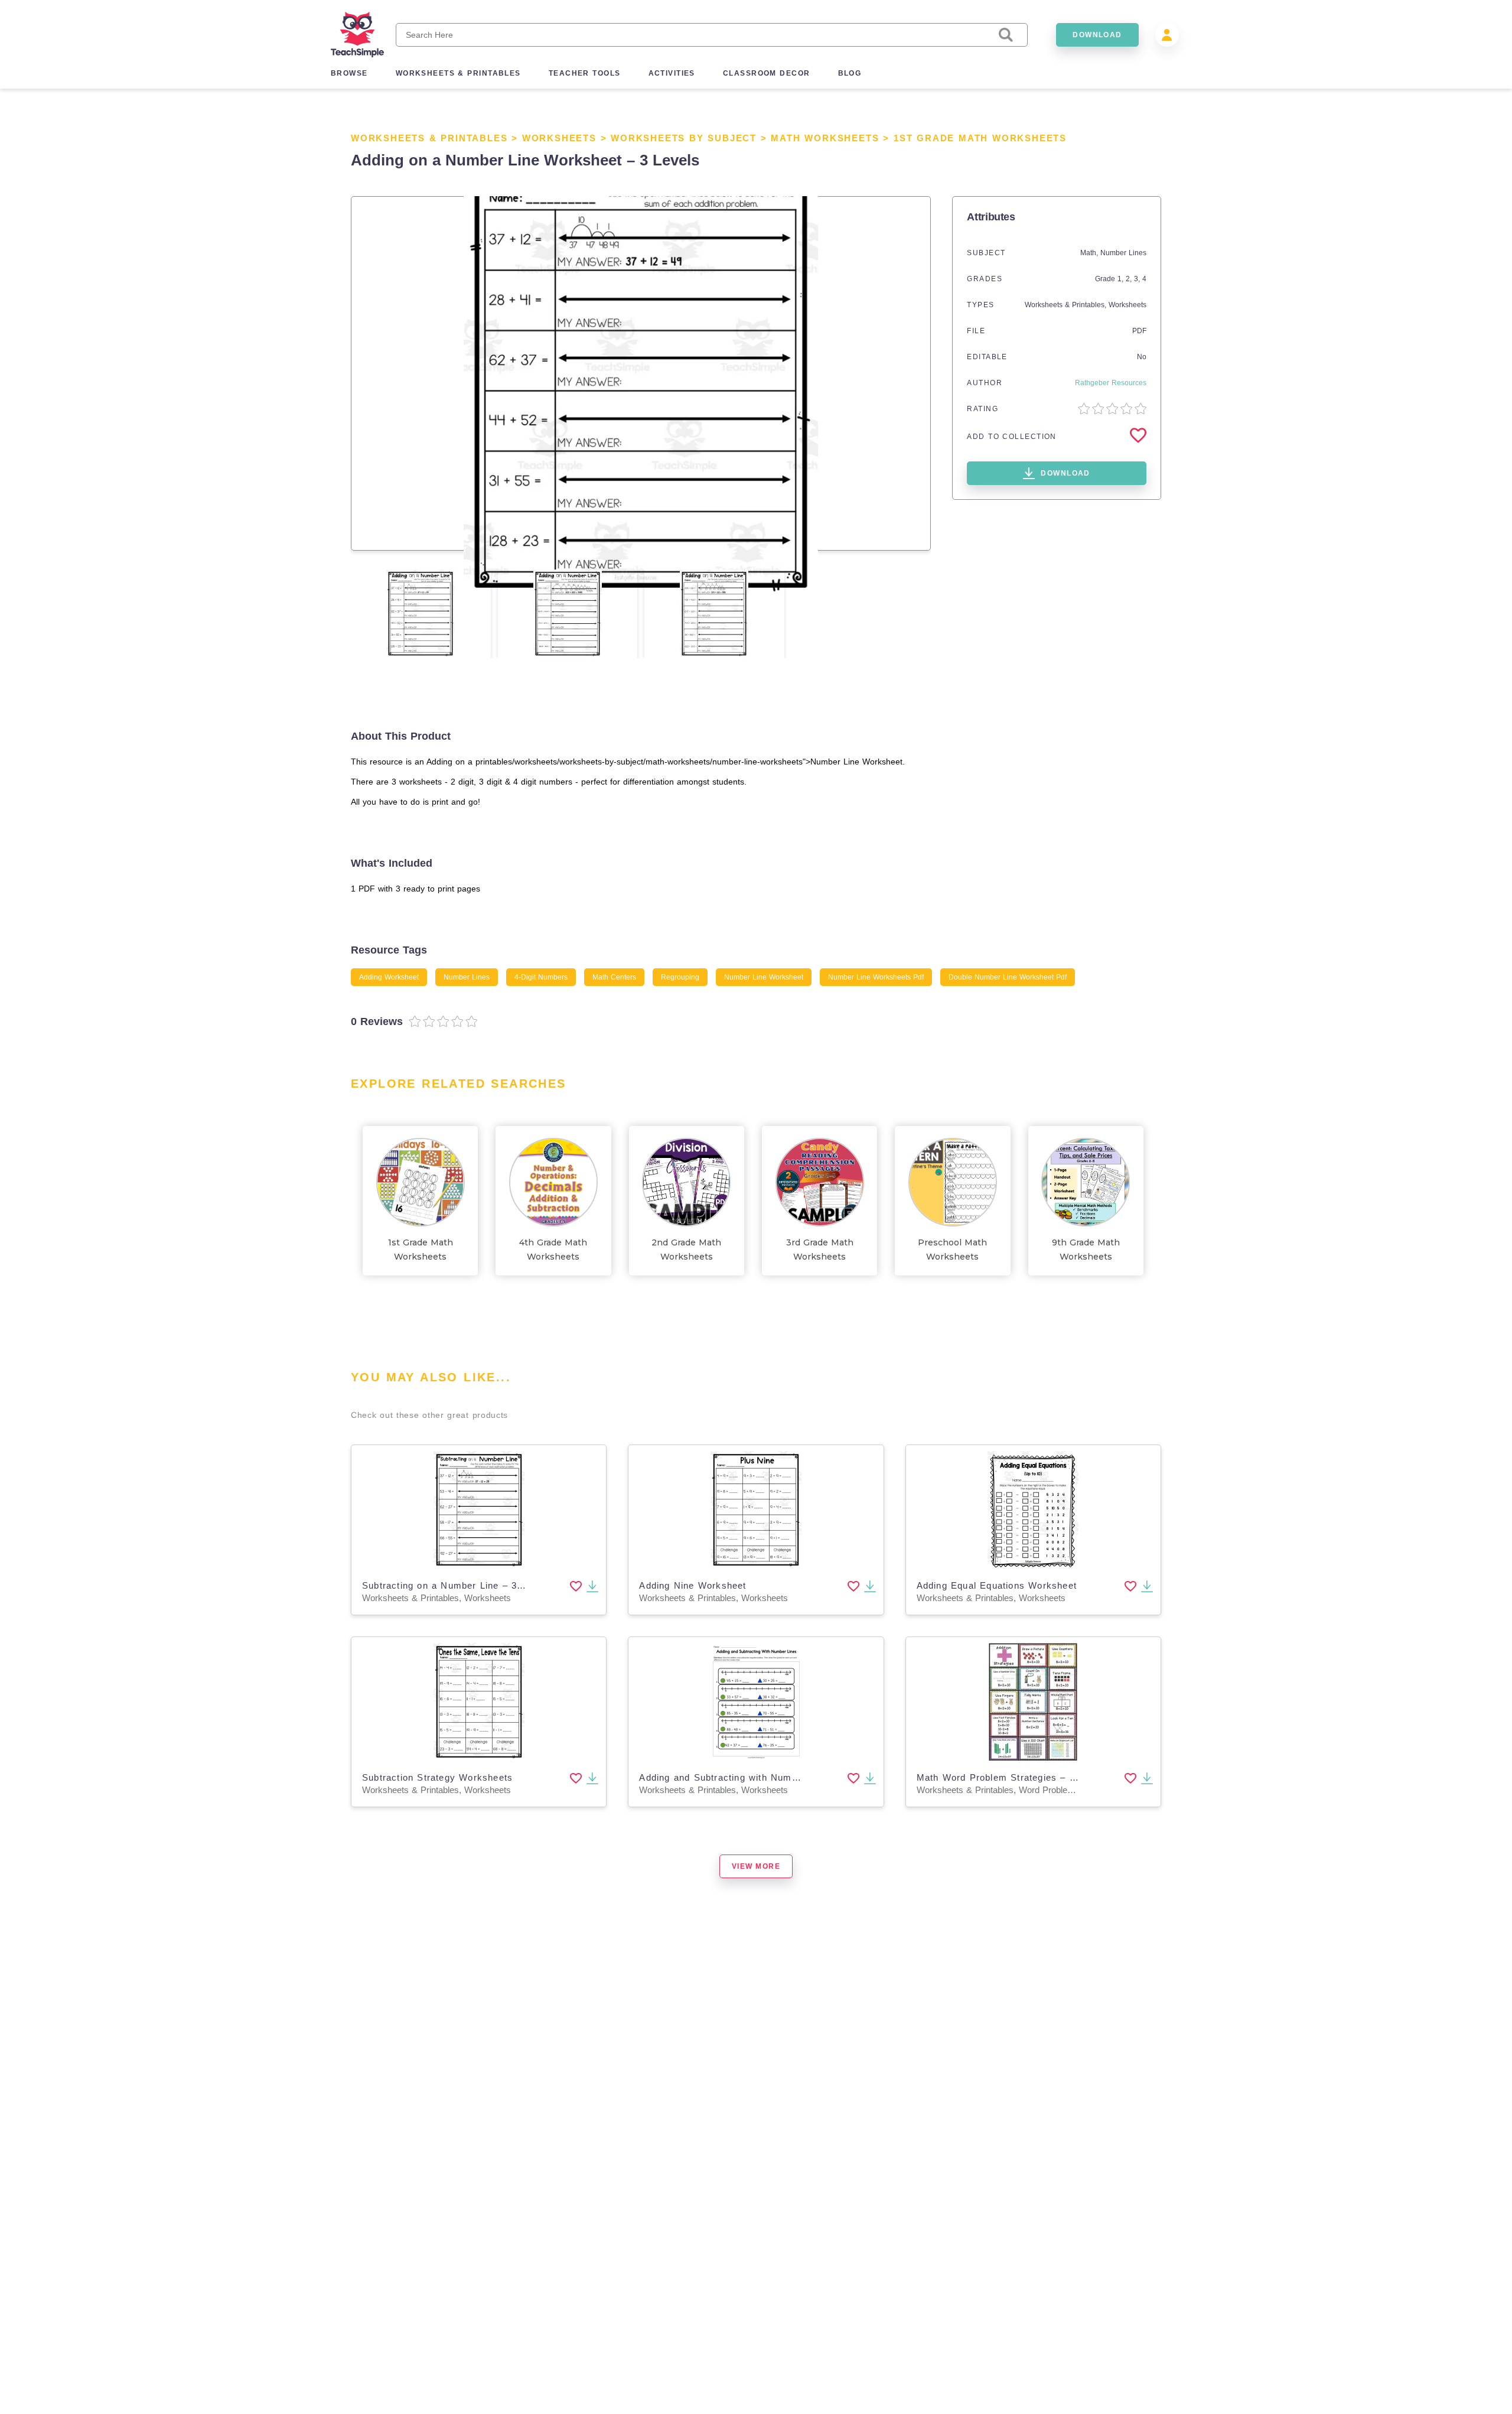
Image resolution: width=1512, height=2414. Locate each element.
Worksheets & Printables (429, 138)
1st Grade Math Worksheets (980, 138)
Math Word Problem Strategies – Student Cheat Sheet (1040, 1777)
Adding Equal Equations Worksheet (997, 1585)
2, (1130, 279)
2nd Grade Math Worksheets (686, 1250)
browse (349, 73)
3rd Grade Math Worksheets (820, 1250)
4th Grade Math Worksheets (553, 1250)
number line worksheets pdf (876, 977)
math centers (614, 977)
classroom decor (767, 73)
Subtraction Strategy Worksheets (437, 1777)
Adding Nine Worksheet (693, 1585)
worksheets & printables (458, 73)
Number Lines (1123, 253)
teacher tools (585, 73)
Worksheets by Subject (684, 138)
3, (1138, 279)
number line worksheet (764, 977)
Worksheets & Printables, (1067, 305)
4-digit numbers (541, 977)
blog (850, 73)
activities (672, 73)
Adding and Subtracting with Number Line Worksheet (760, 1777)
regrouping (680, 977)
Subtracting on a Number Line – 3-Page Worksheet (479, 1585)
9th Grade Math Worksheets (1086, 1250)
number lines (467, 977)
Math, (1090, 253)
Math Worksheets (825, 138)
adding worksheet (389, 977)
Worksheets (559, 138)
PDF (1139, 331)
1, (1122, 279)
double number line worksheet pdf (1008, 977)
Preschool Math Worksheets (952, 1250)
